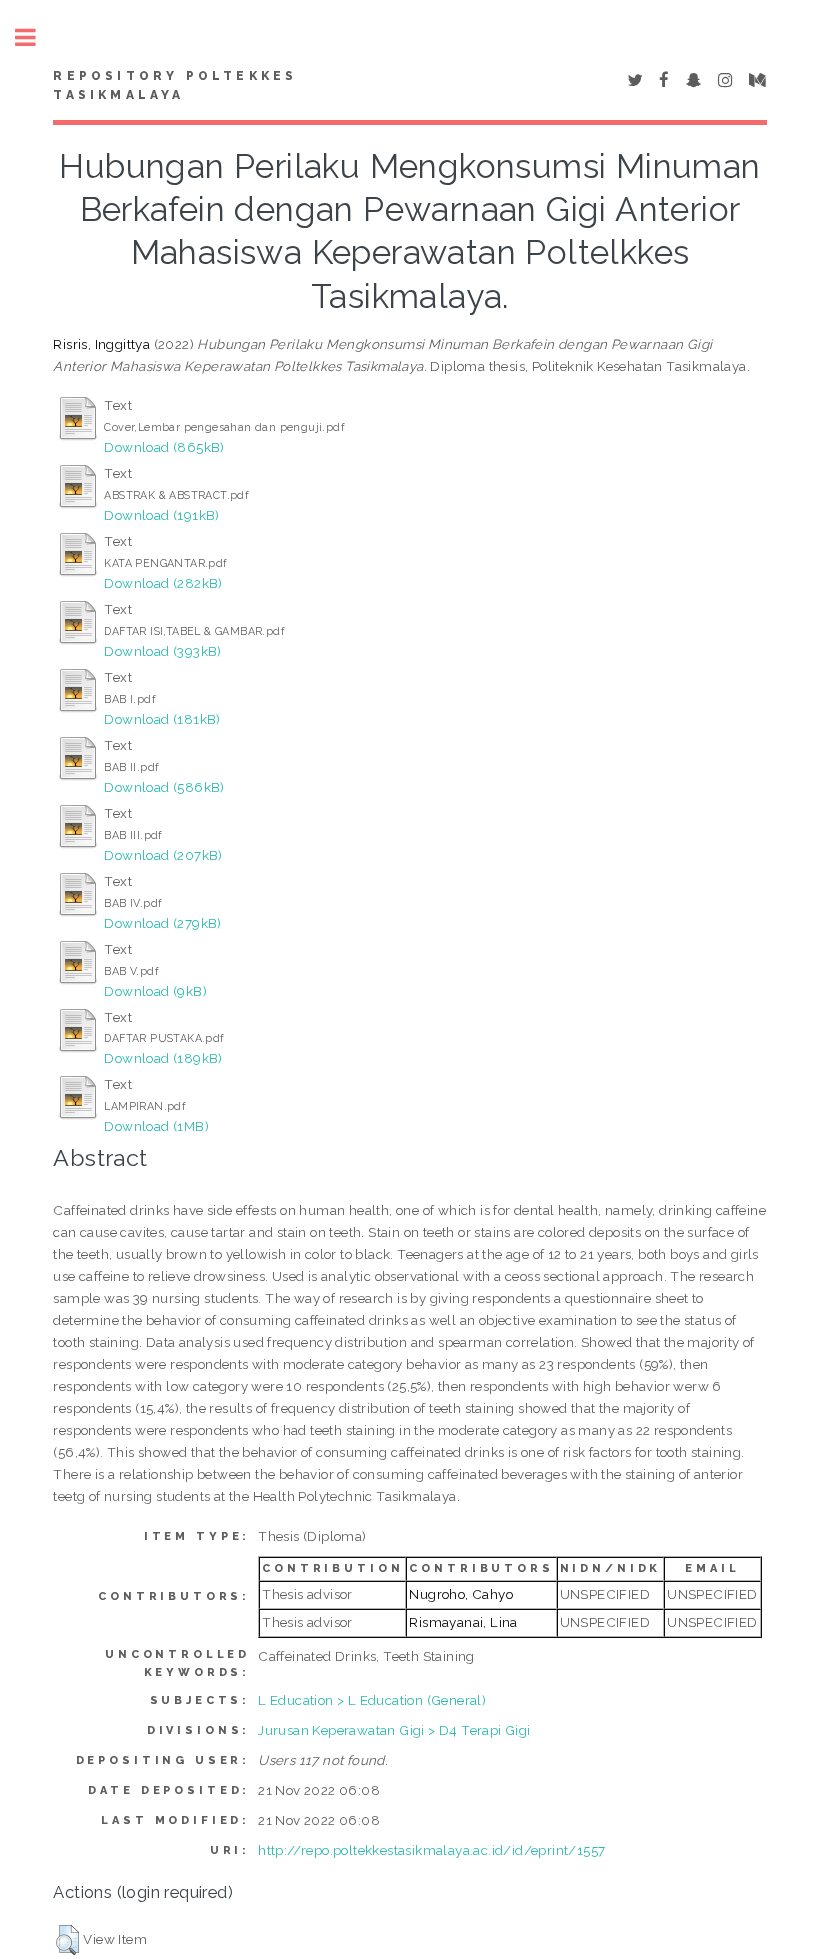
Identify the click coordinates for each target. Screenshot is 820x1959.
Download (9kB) (155, 991)
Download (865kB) (164, 447)
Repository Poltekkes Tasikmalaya (175, 86)
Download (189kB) (163, 1058)
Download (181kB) (162, 719)
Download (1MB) (156, 1126)
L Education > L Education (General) (372, 1700)
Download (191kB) (161, 515)
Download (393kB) (162, 651)
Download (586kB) (164, 787)
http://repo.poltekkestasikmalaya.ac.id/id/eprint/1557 (431, 1850)
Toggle (36, 37)
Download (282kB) (163, 583)
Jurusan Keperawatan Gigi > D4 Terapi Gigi (394, 1730)
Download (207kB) (163, 855)
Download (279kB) (162, 923)
